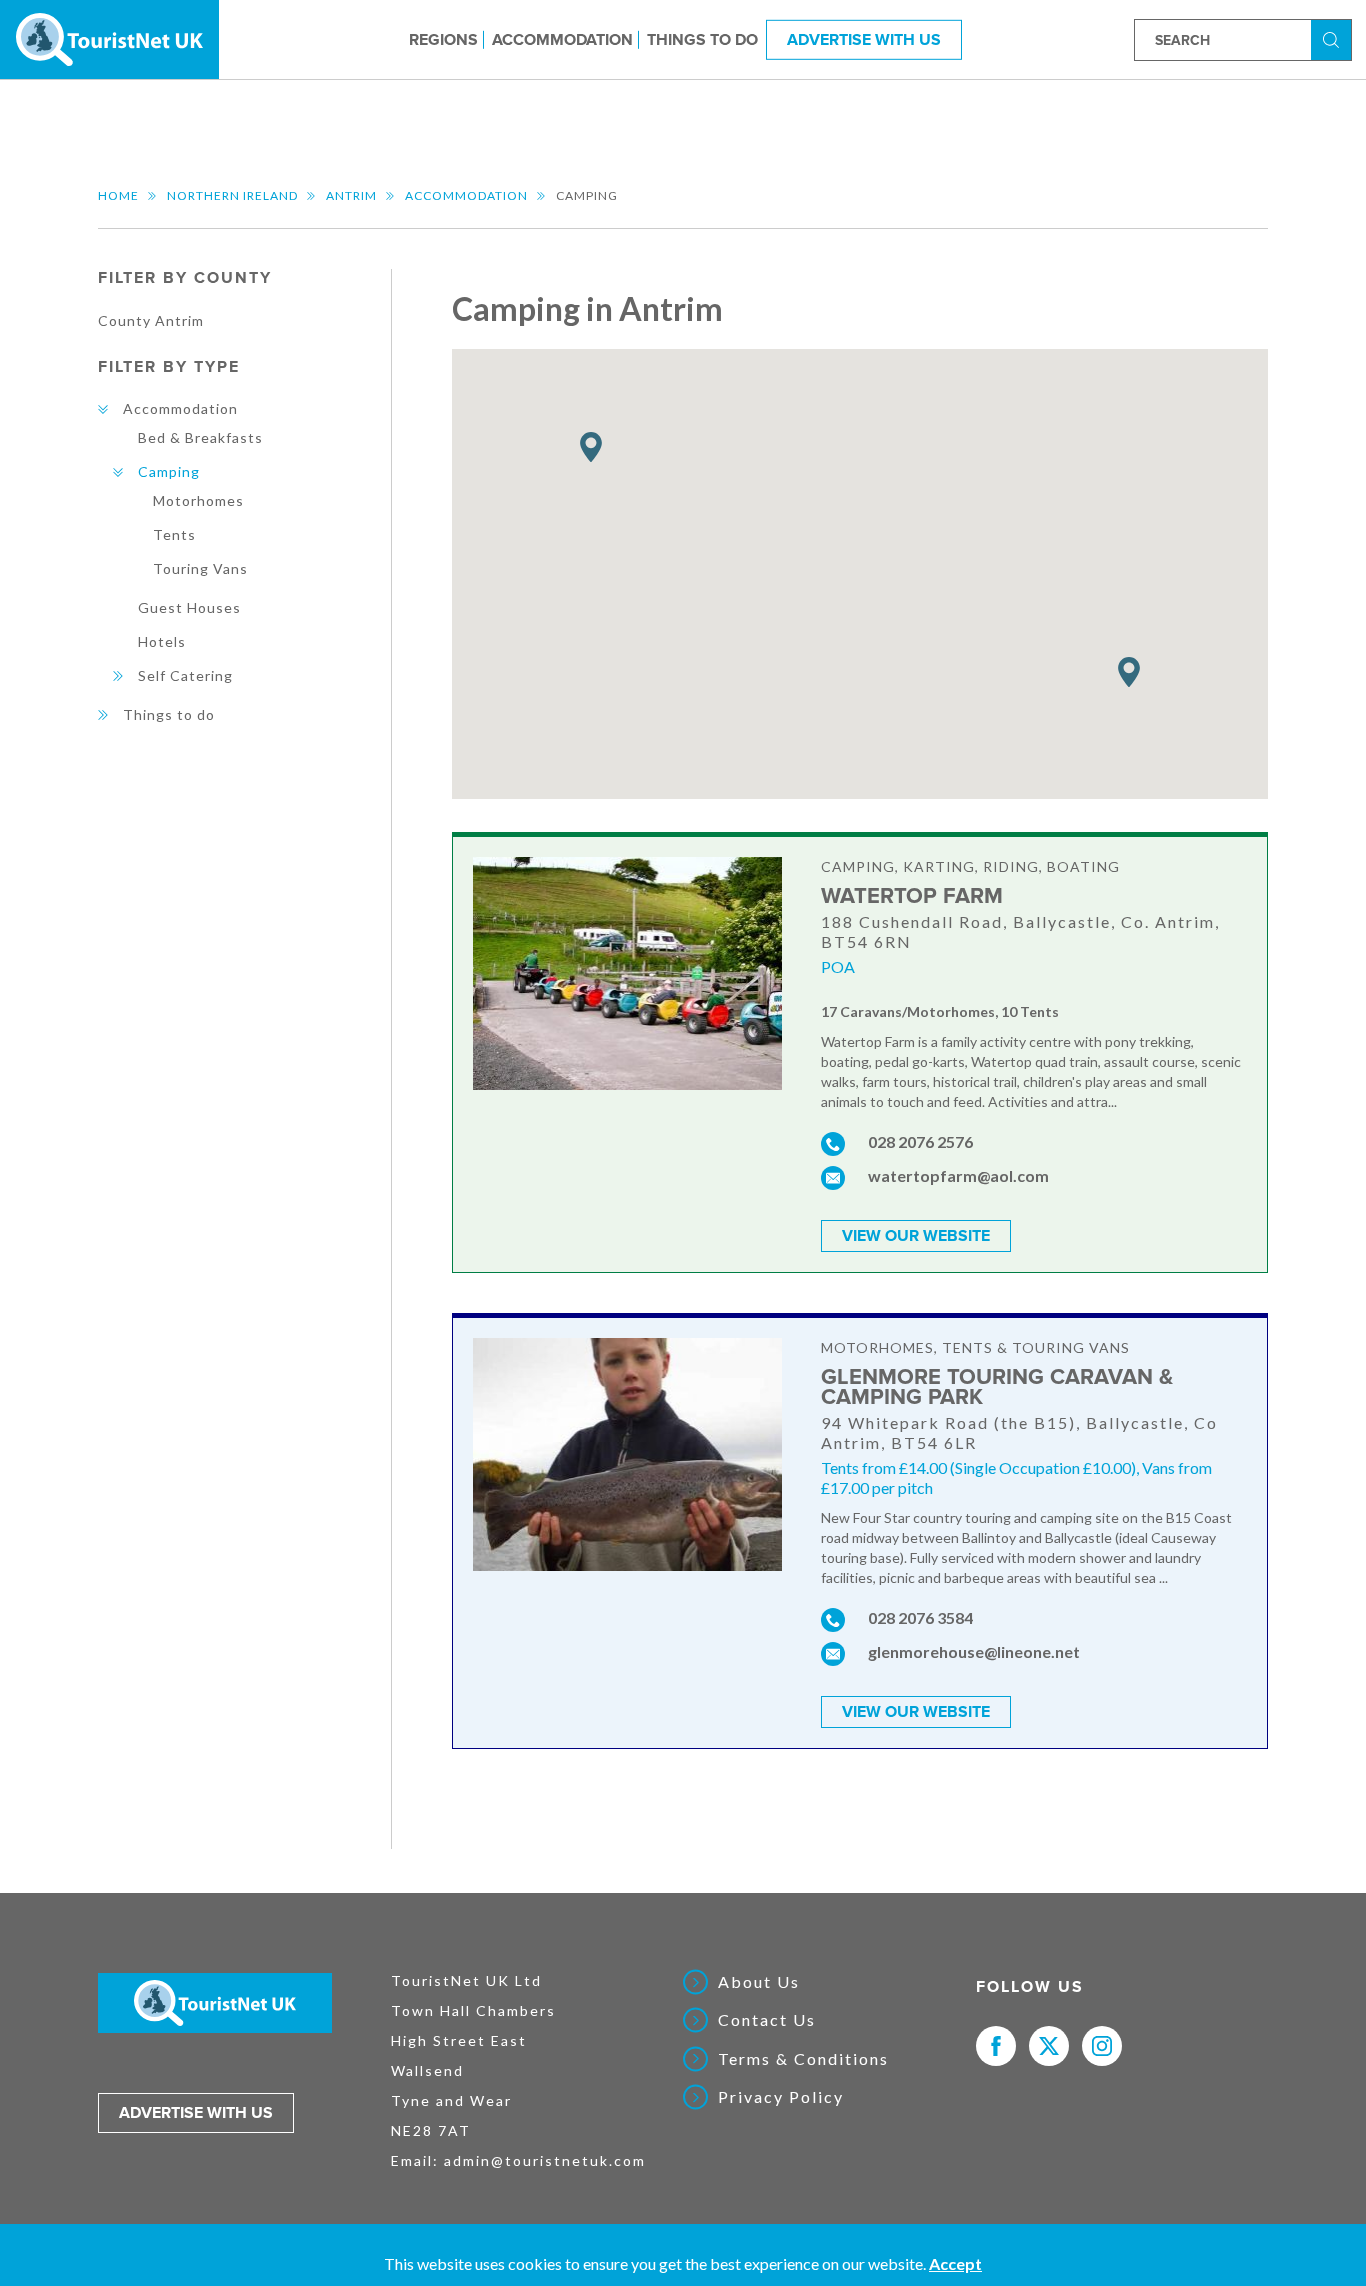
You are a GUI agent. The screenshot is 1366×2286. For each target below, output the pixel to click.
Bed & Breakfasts (200, 437)
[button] (1129, 672)
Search (1334, 38)
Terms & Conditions (803, 2059)
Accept (955, 2263)
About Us (759, 1982)
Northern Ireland (232, 195)
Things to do (702, 39)
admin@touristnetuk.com (545, 2160)
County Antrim (151, 320)
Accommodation (562, 39)
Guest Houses (189, 607)
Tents (174, 534)
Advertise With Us (864, 39)
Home (118, 195)
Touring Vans (200, 568)
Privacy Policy (781, 2097)
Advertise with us (196, 2113)
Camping (169, 471)
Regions (443, 39)
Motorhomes (198, 500)
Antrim (351, 195)
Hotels (162, 641)
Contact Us (767, 2020)
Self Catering (185, 675)
